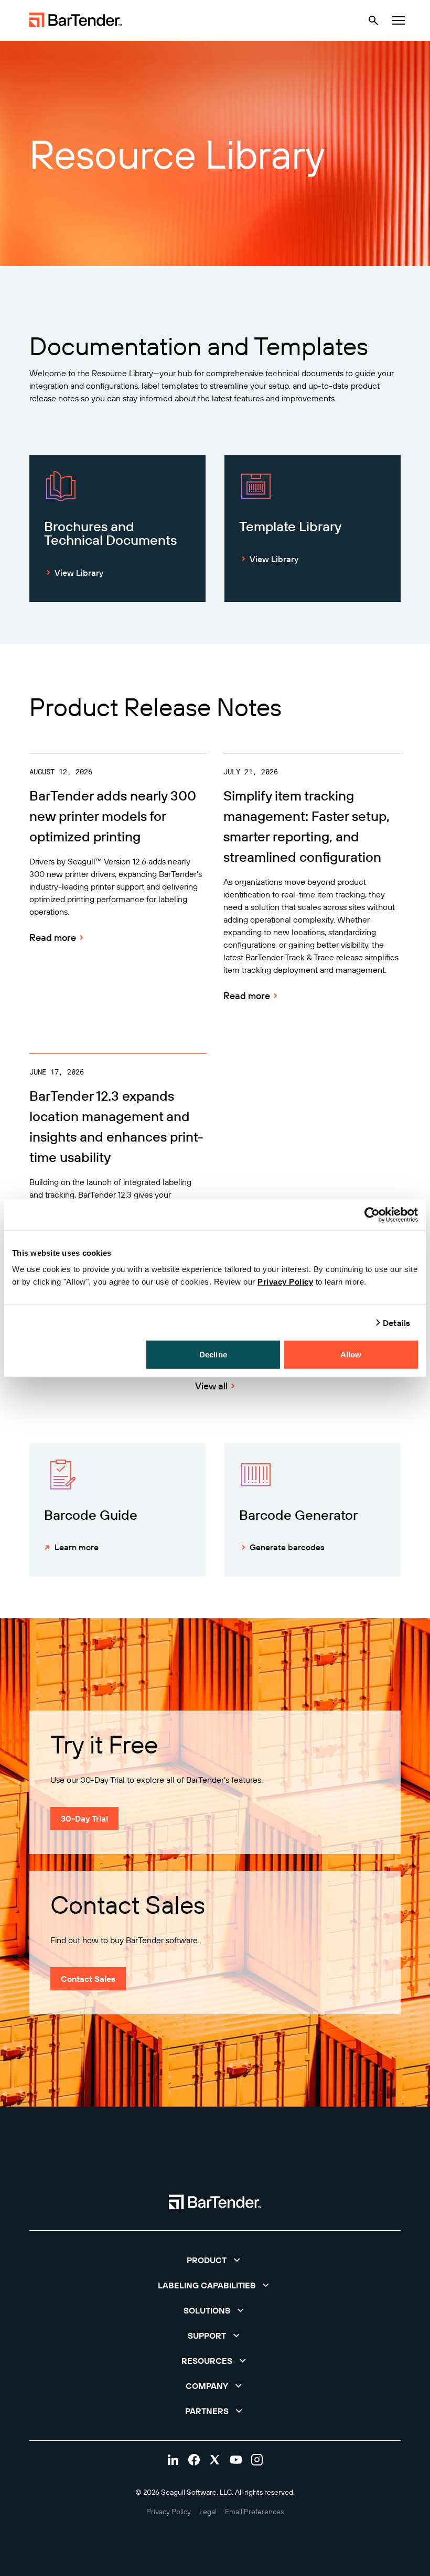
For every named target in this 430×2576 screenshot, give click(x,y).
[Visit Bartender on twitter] (215, 2460)
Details (396, 1322)
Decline (213, 1355)
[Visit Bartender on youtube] (236, 2460)
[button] (215, 2260)
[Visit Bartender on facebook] (194, 2460)
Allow (351, 1355)
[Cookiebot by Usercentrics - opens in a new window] (372, 1214)
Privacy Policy (285, 1282)
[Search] (373, 20)
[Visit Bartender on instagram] (257, 2460)
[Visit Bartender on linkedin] (173, 2460)
